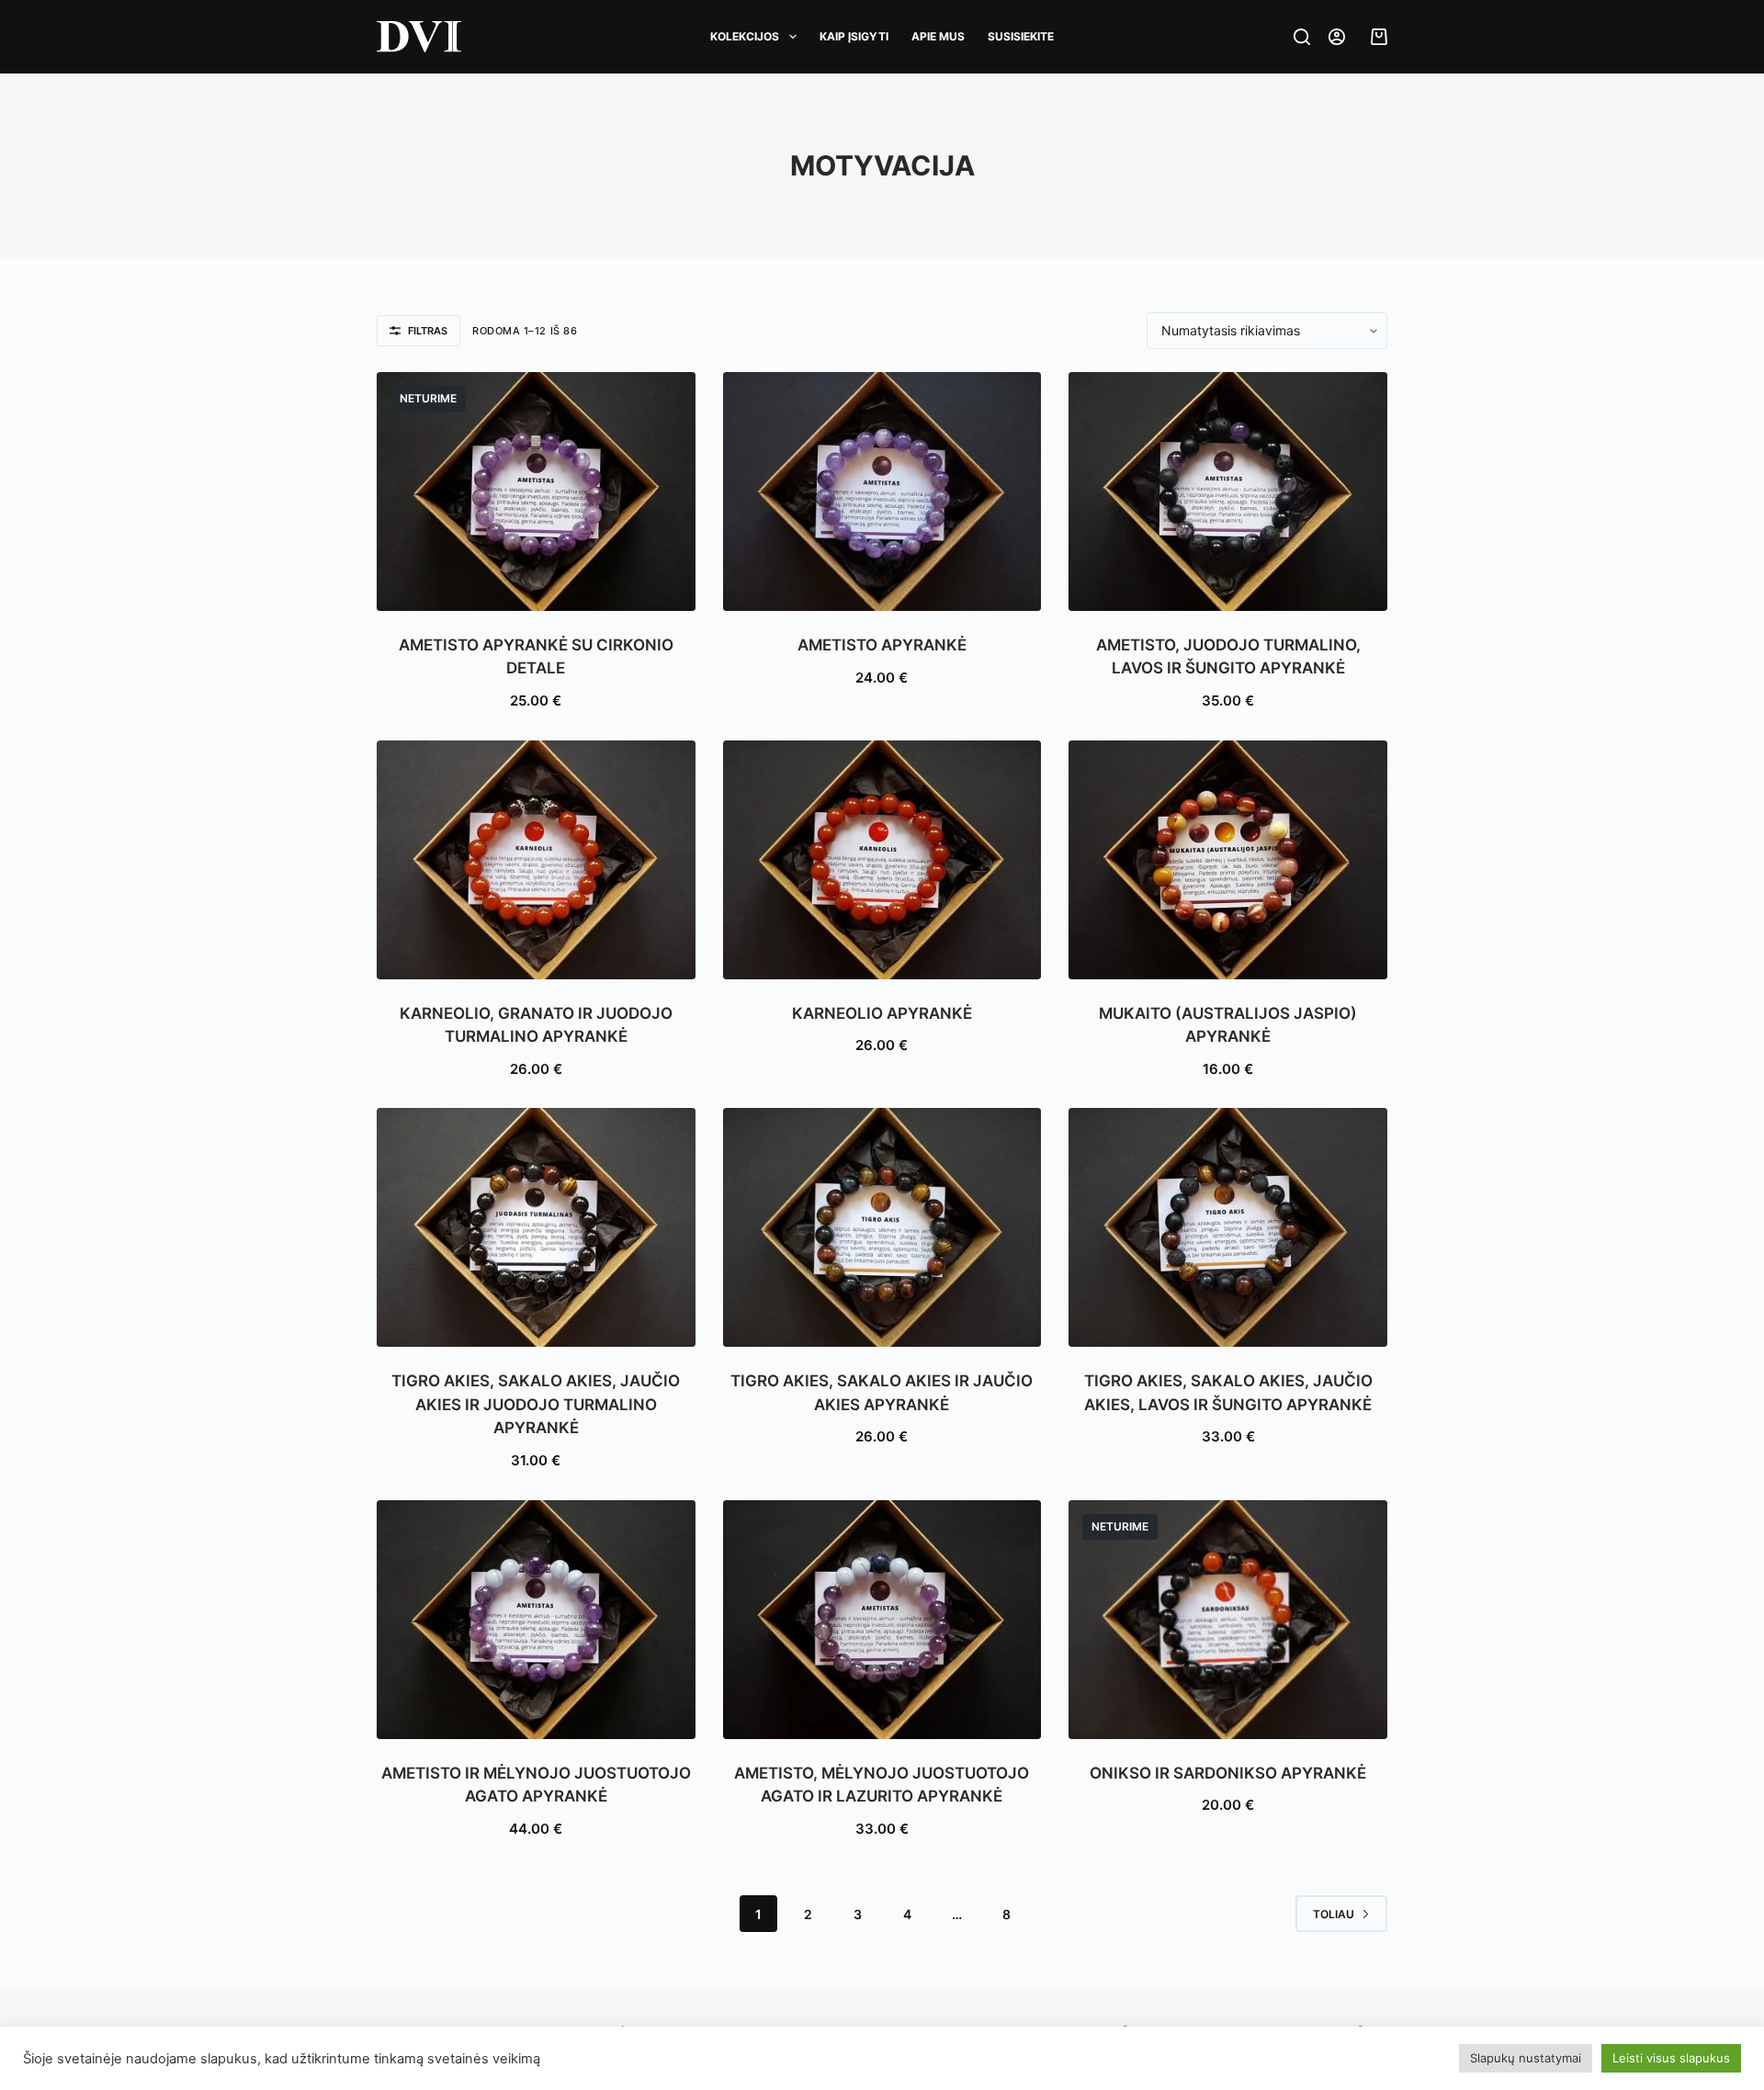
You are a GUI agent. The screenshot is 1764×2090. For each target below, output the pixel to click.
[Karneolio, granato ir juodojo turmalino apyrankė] (536, 860)
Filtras (428, 331)
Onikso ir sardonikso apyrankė (1228, 1773)
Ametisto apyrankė (882, 645)
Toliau (1334, 1914)
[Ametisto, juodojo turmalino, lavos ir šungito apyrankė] (1228, 491)
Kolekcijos (745, 36)
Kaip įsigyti (854, 36)
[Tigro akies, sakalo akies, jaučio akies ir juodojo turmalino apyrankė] (536, 1227)
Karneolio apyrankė (882, 1013)
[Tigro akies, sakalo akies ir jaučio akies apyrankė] (882, 1227)
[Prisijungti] (1337, 37)
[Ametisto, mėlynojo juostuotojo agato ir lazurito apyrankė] (882, 1620)
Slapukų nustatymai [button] (1526, 2058)
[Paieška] (1302, 37)
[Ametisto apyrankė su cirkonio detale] (536, 491)
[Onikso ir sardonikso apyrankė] (1228, 1620)
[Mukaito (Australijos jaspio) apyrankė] (1228, 860)
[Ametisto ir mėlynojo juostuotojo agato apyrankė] (536, 1620)
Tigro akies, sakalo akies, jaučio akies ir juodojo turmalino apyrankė (536, 1404)
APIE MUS (938, 36)
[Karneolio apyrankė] (882, 860)
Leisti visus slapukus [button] (1671, 2058)
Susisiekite (1021, 36)
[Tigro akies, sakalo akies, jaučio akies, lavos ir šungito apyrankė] (1228, 1227)
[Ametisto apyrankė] (882, 491)
